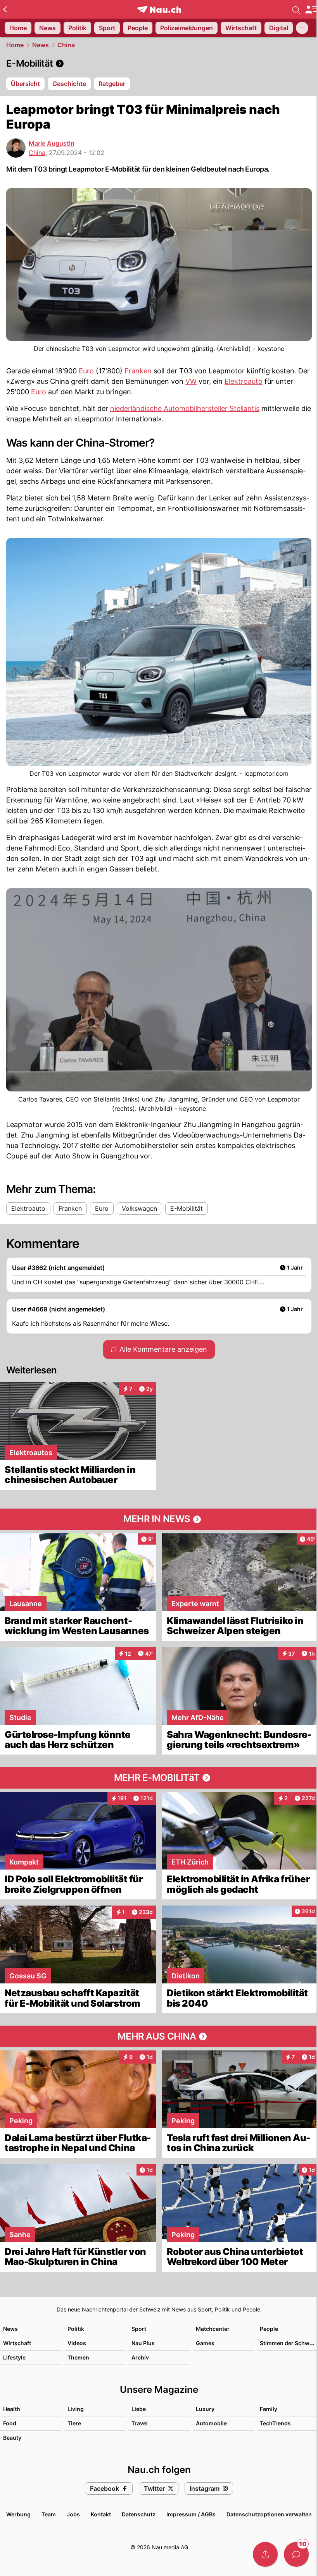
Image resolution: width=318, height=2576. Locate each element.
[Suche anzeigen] (296, 9)
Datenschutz (139, 2514)
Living (76, 2409)
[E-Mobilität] (159, 64)
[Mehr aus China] (159, 2036)
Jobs (73, 2514)
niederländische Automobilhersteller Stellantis (185, 408)
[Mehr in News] (159, 1519)
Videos (77, 2343)
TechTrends (275, 2423)
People (269, 2329)
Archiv (140, 2357)
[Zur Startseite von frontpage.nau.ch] (159, 9)
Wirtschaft (17, 2343)
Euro (86, 371)
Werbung (18, 2514)
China (66, 45)
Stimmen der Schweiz (289, 2343)
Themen (78, 2357)
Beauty (12, 2438)
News (41, 45)
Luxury (205, 2409)
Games (205, 2343)
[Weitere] (302, 28)
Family (269, 2409)
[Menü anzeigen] (311, 9)
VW (191, 381)
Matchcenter (213, 2329)
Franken (138, 371)
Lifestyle (14, 2357)
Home (15, 45)
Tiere (74, 2423)
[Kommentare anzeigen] (296, 2554)
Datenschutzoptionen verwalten (269, 2514)
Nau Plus (143, 2343)
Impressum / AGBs (191, 2514)
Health (12, 2409)
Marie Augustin (52, 143)
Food (10, 2423)
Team (49, 2514)
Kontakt (101, 2514)
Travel (140, 2423)
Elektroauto (244, 381)
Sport (139, 2329)
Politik (76, 2329)
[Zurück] (5, 9)
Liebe (139, 2409)
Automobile (211, 2423)
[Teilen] (265, 2554)
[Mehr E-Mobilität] (159, 1778)
